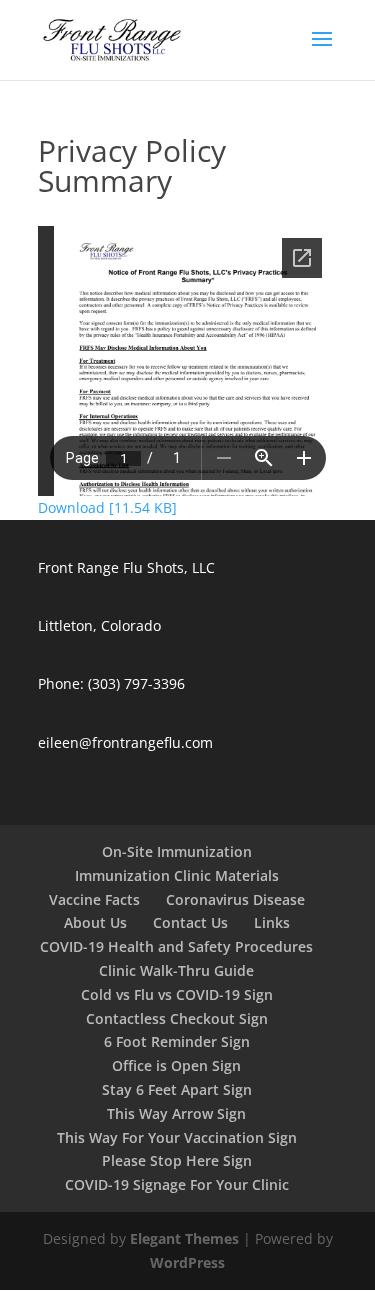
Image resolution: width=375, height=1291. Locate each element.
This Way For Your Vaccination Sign (177, 1137)
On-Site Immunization (177, 851)
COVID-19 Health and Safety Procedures (176, 946)
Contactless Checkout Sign (177, 1018)
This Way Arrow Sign (176, 1113)
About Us (95, 922)
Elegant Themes (184, 1238)
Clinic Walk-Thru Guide (176, 970)
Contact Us (190, 922)
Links (272, 922)
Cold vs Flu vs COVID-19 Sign (177, 994)
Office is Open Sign (176, 1065)
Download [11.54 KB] (107, 507)
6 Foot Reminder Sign (177, 1041)
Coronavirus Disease (235, 899)
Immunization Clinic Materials (177, 875)
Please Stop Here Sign (177, 1160)
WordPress (187, 1262)
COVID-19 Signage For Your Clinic (177, 1184)
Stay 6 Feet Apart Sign (177, 1089)
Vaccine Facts (94, 899)
